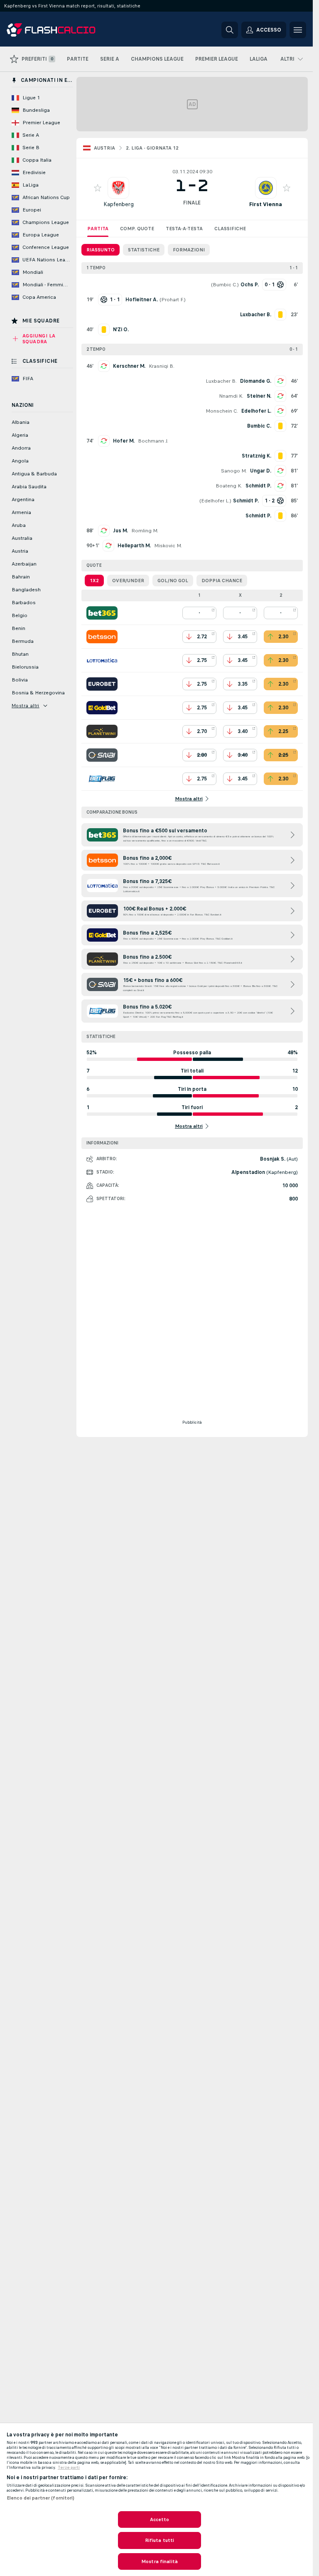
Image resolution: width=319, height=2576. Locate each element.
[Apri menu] (298, 30)
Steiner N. (259, 396)
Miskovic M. (168, 546)
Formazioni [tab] (189, 250)
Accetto (160, 2519)
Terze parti (69, 2468)
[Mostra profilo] (118, 188)
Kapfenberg (119, 204)
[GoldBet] (102, 708)
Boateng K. (229, 486)
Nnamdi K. (231, 396)
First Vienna (266, 204)
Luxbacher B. (221, 381)
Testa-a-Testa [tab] (184, 229)
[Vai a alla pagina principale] (64, 30)
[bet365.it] (102, 613)
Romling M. (145, 531)
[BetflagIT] (102, 779)
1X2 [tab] (94, 581)
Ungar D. (261, 471)
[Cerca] (230, 30)
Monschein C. (222, 411)
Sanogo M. (234, 471)
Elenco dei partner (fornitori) (41, 2498)
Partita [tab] (98, 229)
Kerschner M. (129, 366)
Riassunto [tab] (101, 250)
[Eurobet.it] (102, 684)
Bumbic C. (225, 285)
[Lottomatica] (102, 660)
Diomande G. (256, 381)
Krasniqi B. (162, 366)
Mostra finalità (159, 2561)
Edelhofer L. (256, 411)
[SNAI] (102, 755)
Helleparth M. (134, 546)
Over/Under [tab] (128, 581)
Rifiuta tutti (160, 2540)
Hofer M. (124, 441)
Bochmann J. (153, 441)
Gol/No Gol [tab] (173, 581)
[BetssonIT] (102, 637)
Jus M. (120, 531)
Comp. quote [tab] (137, 229)
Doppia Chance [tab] (222, 581)
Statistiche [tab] (144, 250)
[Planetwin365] (102, 731)
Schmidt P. (258, 486)
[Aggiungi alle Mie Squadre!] (98, 188)
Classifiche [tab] (230, 229)
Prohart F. (173, 300)
